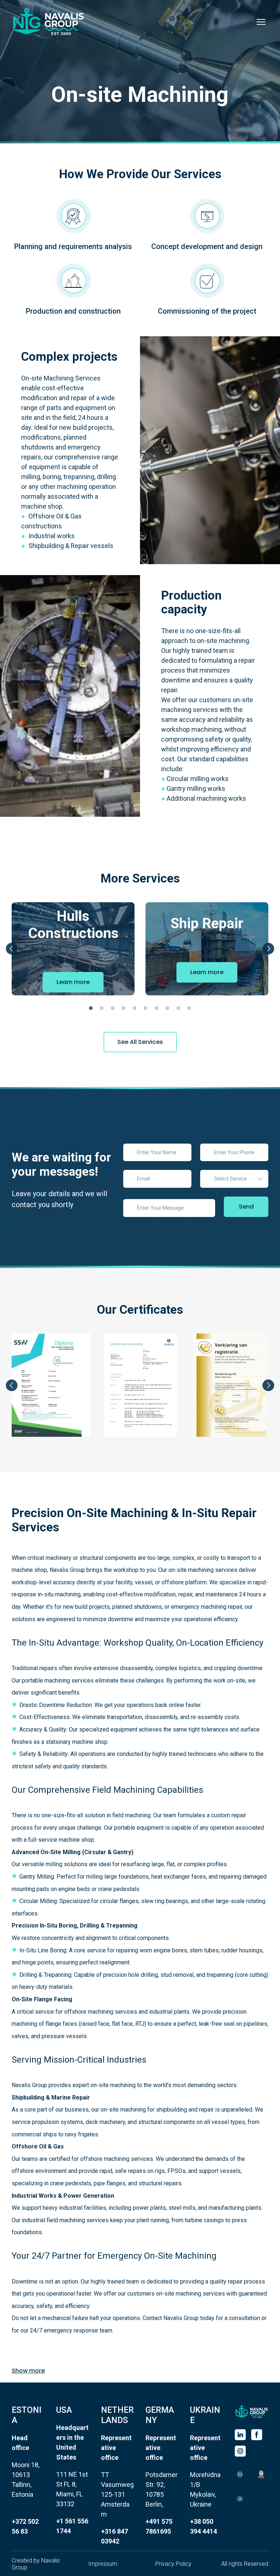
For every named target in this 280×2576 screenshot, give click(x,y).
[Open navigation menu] (261, 22)
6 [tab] (145, 1008)
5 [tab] (135, 1008)
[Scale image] (240, 2474)
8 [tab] (167, 1008)
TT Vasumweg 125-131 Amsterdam (117, 2494)
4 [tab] (124, 1008)
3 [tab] (113, 1008)
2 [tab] (102, 1008)
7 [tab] (156, 1008)
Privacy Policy (173, 2564)
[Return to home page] (48, 22)
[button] (73, 972)
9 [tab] (178, 1008)
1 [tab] (91, 1008)
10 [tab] (189, 1008)
